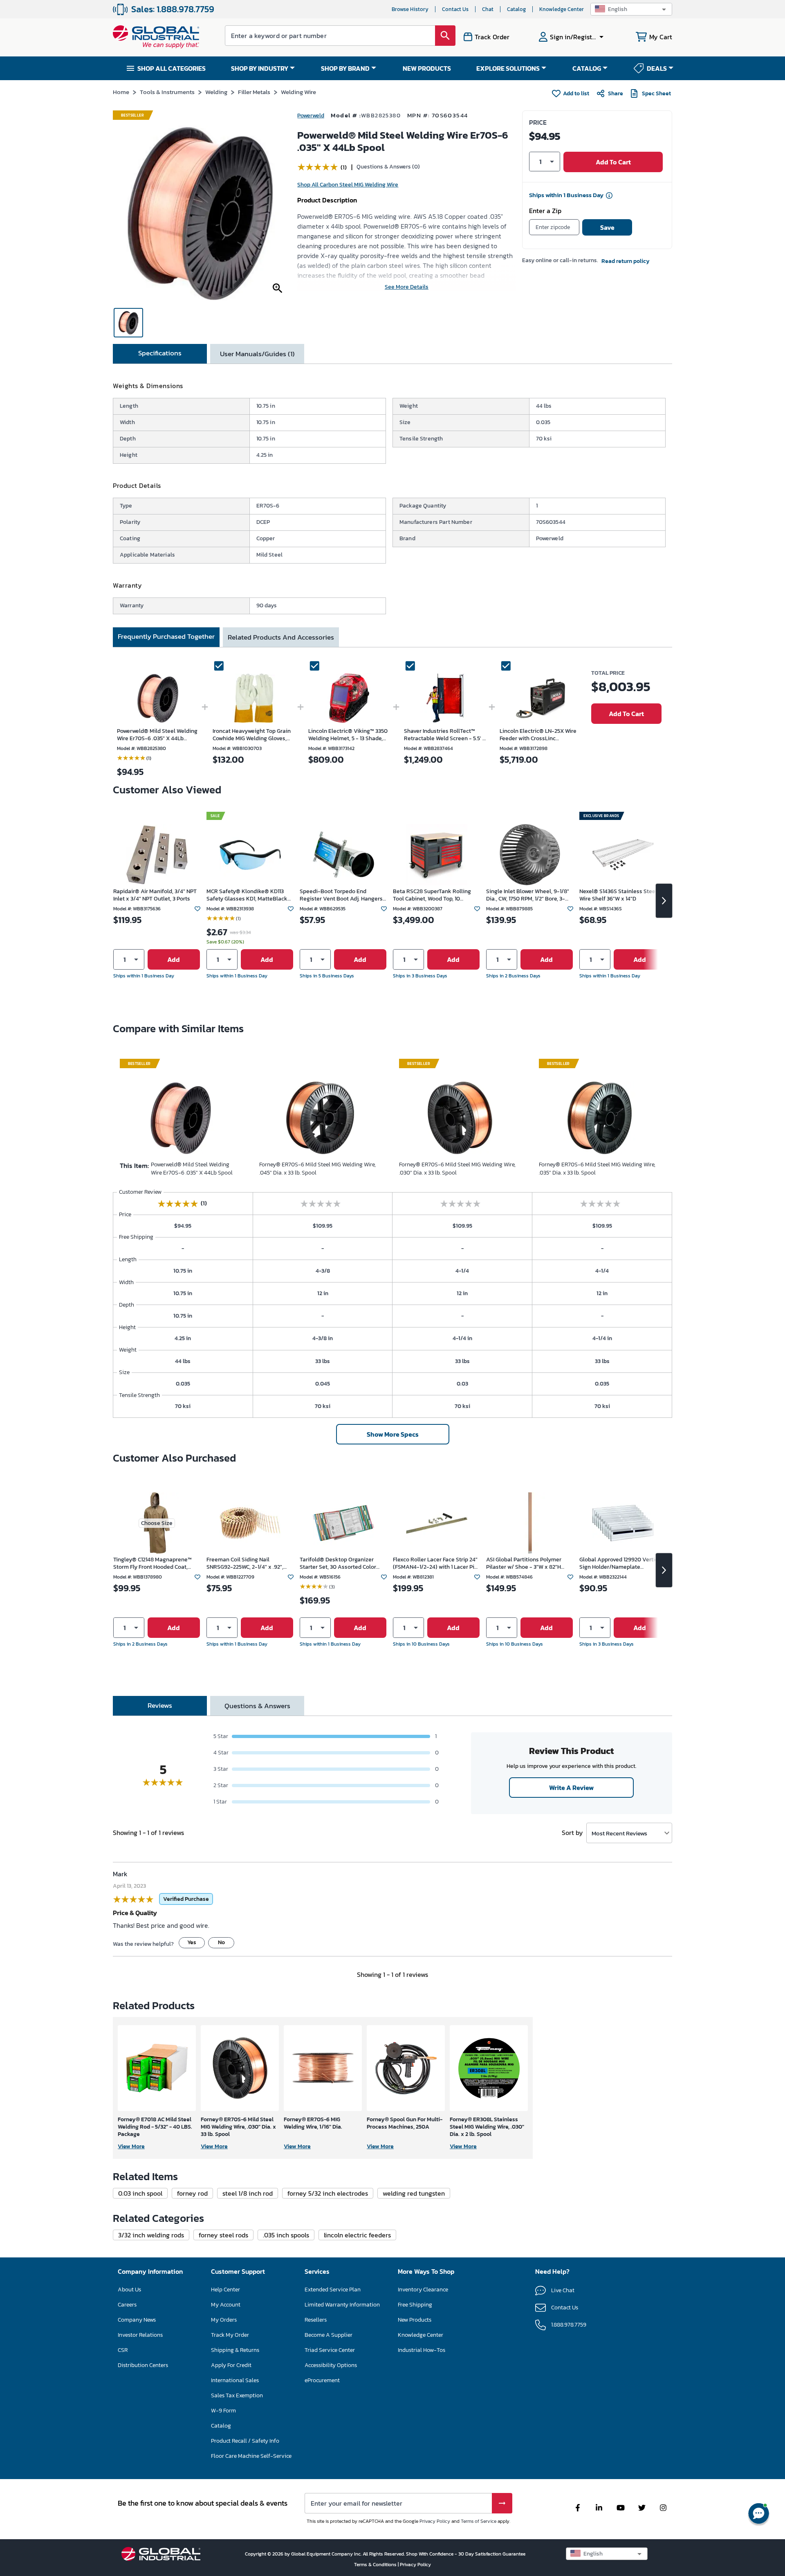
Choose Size (157, 1523)
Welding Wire (298, 92)
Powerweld (311, 116)
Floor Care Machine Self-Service (251, 2456)
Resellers (316, 2320)
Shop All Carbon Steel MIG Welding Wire (348, 185)
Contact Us (455, 9)
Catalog (516, 9)
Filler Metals (254, 92)
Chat (488, 9)
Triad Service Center (330, 2350)
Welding (216, 92)
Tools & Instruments (167, 92)
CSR (123, 2350)
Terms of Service (479, 2521)
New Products (415, 2320)
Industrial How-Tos (422, 2350)
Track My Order (230, 2335)
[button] (631, 9)
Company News (137, 2320)
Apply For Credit (231, 2365)
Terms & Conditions (376, 2565)
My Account (226, 2305)
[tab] (160, 354)
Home (121, 92)
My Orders (224, 2320)
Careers (127, 2305)
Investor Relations (140, 2335)
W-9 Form (223, 2411)
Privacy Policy (435, 2521)
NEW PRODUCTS (427, 68)
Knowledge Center (562, 9)
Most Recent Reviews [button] (619, 1833)
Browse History (410, 9)
